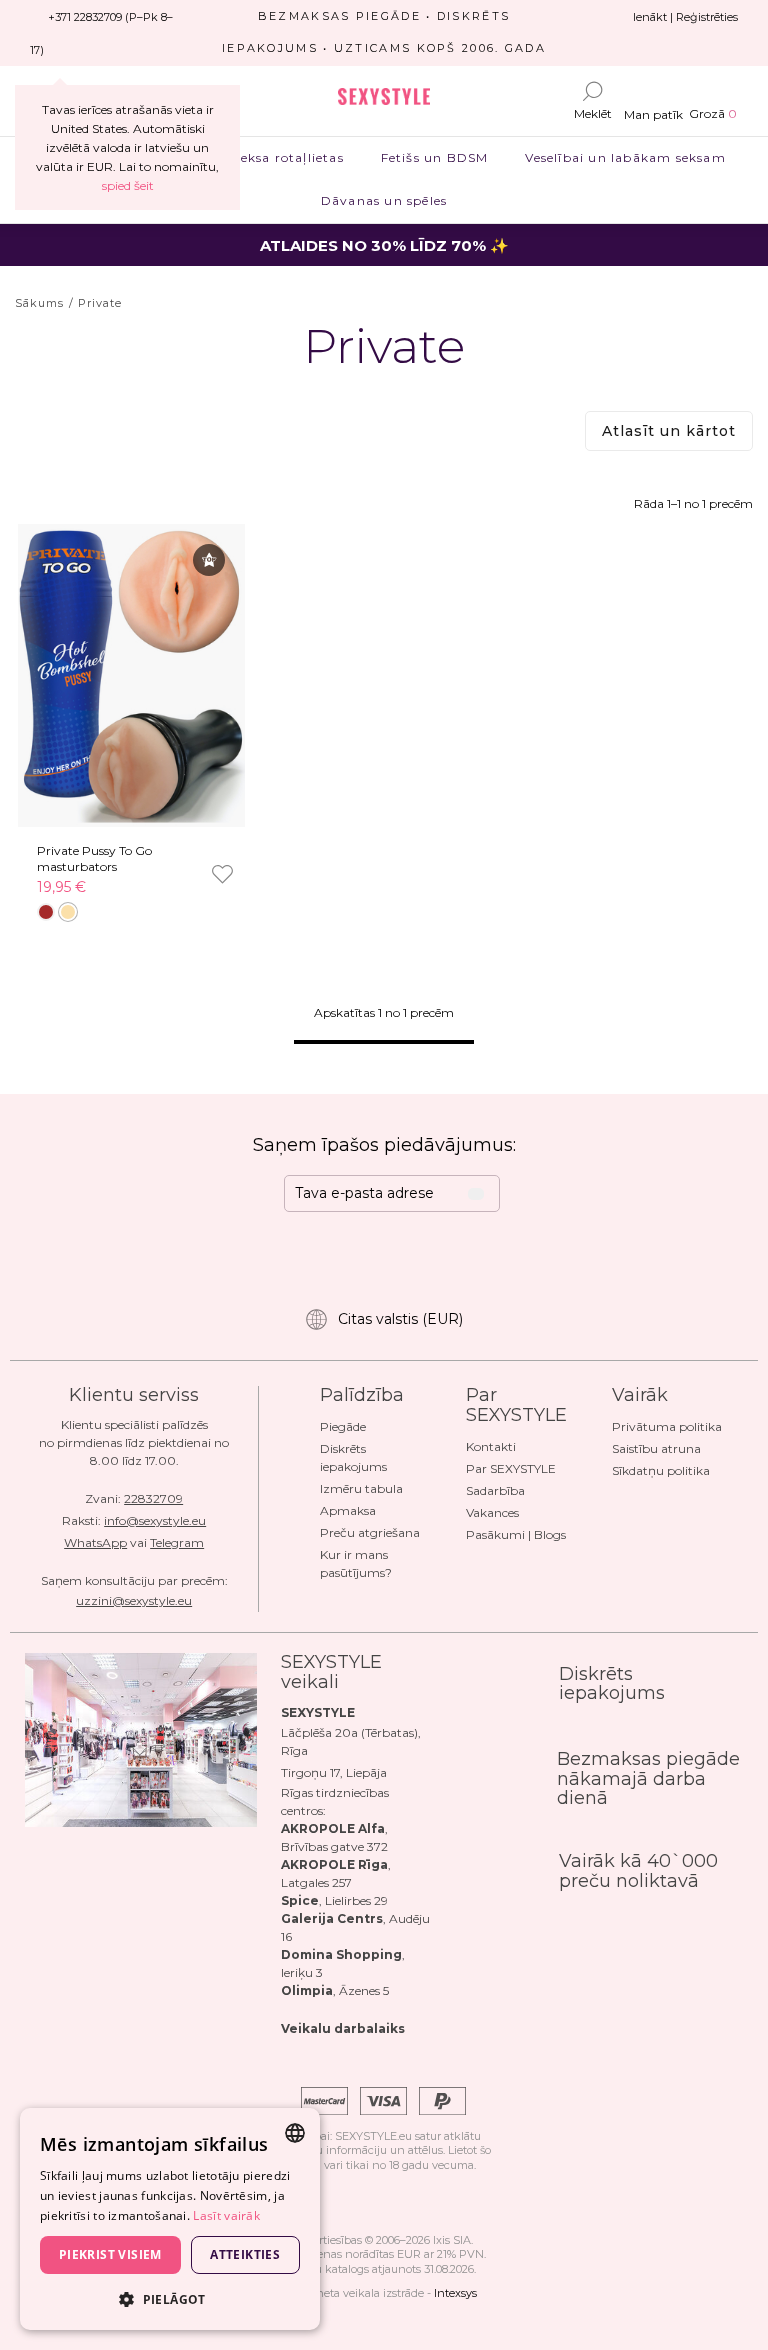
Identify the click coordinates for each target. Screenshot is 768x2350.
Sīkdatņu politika (661, 1470)
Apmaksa (348, 1510)
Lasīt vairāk (226, 2215)
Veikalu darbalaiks (343, 2028)
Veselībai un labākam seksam (625, 157)
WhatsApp (95, 1542)
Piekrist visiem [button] (110, 2254)
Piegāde (343, 1426)
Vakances (492, 1512)
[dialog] (170, 2219)
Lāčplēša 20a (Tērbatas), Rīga (351, 1741)
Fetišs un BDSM (434, 157)
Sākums (40, 303)
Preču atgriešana (370, 1532)
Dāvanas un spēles (383, 200)
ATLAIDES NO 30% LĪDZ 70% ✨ (384, 245)
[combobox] (295, 2133)
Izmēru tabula (361, 1488)
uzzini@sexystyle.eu (134, 1600)
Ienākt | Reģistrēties (685, 17)
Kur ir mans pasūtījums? (356, 1563)
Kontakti (491, 1446)
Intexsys (455, 2293)
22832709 (153, 1498)
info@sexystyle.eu (155, 1520)
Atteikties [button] (245, 2254)
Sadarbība (495, 1490)
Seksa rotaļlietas (288, 157)
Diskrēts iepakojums (353, 1457)
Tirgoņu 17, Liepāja (334, 1772)
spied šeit (128, 185)
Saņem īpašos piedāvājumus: (384, 1145)
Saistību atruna (656, 1448)
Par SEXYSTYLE (511, 1468)
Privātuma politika (667, 1426)
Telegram (177, 1542)
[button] (170, 2298)
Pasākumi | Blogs (516, 1534)
